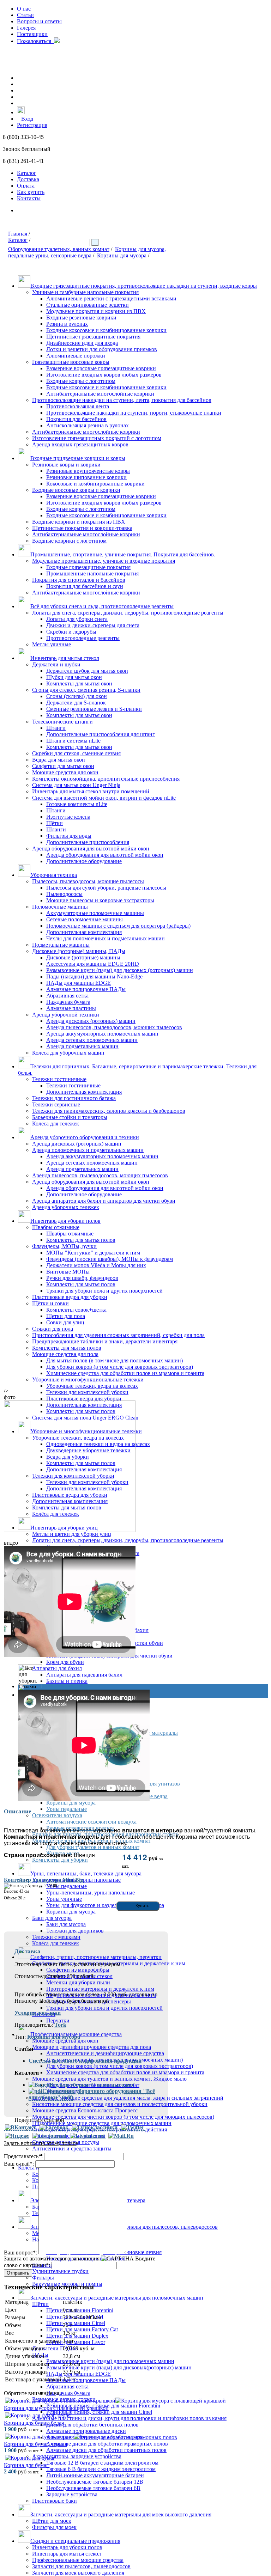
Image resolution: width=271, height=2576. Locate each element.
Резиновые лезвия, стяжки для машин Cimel (99, 2412)
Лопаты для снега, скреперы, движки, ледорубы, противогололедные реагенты (128, 613)
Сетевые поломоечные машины (85, 919)
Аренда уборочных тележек (66, 1207)
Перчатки (58, 2020)
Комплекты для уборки (60, 1860)
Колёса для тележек (56, 1124)
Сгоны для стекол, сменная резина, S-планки (86, 690)
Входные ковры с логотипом (81, 381)
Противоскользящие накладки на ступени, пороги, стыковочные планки (134, 413)
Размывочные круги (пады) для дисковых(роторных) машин (119, 2367)
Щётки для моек (52, 2521)
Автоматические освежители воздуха (91, 1822)
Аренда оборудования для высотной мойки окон (91, 849)
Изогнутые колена (68, 817)
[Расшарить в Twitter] (133, 2128)
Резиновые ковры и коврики (66, 465)
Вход (27, 119)
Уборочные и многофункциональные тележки (88, 1379)
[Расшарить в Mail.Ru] (121, 2136)
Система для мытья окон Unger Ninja (76, 785)
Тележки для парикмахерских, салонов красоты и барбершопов (109, 1111)
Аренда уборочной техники (66, 1015)
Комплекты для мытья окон (79, 683)
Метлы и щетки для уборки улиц (72, 1534)
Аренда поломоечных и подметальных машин (88, 1150)
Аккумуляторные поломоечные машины (95, 913)
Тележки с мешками (56, 1937)
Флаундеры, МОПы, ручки (64, 1246)
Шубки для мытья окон (74, 677)
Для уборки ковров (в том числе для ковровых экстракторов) (120, 1367)
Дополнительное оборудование (84, 861)
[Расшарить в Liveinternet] (87, 2136)
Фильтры (43, 2278)
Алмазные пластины (71, 1008)
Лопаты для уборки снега (77, 619)
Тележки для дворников (75, 1931)
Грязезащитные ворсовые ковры (71, 362)
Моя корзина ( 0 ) (46, 216)
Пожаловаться (35, 41)
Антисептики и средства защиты (72, 2148)
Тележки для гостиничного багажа (74, 1098)
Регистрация (32, 125)
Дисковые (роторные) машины (83, 957)
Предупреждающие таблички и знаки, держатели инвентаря (105, 1341)
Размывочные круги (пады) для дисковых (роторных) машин (120, 970)
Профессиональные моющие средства (78, 2560)
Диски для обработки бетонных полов (92, 2425)
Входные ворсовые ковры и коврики (76, 490)
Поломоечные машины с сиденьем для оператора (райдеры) (118, 926)
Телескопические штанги (62, 722)
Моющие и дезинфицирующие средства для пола (92, 2047)
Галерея (26, 28)
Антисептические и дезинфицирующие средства (105, 2053)
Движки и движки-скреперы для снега (93, 625)
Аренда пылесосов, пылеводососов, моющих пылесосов (114, 1027)
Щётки (55, 823)
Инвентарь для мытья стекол (65, 658)
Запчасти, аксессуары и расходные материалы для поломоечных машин (117, 2298)
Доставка (28, 179)
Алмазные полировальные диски (86, 2431)
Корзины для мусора (122, 255)
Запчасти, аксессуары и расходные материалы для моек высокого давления (121, 2514)
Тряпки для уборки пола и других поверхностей (104, 1291)
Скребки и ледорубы (71, 632)
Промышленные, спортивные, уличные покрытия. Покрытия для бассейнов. (123, 554)
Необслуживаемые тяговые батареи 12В (95, 2482)
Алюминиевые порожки (76, 356)
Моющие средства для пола (65, 1354)
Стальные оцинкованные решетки (88, 305)
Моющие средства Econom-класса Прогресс (85, 2110)
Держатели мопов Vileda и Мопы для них (96, 1265)
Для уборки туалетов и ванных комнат (93, 1847)
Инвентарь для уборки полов (65, 1221)
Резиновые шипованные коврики (86, 477)
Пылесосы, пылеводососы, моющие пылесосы (88, 881)
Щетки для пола (66, 1316)
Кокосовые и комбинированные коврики (95, 484)
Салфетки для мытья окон (63, 766)
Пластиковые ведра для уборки (70, 1297)
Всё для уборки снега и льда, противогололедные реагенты (102, 606)
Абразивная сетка (67, 996)
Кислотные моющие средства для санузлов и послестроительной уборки (120, 2104)
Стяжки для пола (53, 1329)
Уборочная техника (54, 875)
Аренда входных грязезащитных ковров (80, 444)
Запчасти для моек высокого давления (78, 2573)
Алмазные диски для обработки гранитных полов (106, 2450)
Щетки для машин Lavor (76, 2342)
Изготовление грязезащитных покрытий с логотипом (97, 438)
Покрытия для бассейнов (76, 419)
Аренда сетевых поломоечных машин (92, 1040)
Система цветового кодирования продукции (85, 2061)
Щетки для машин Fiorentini (80, 2310)
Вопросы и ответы (39, 21)
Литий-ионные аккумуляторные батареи (95, 2475)
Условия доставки (38, 2013)
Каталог (27, 173)
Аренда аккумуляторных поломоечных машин (102, 1034)
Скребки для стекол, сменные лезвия (76, 753)
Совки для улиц (65, 1322)
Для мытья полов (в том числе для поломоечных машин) (115, 1360)
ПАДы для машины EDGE (79, 983)
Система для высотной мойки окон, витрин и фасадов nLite (104, 798)
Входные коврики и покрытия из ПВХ (79, 522)
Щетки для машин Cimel (76, 2323)
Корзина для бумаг (26, 2465)
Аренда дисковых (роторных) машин (91, 1021)
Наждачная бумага (68, 1002)
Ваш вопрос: (20, 2252)
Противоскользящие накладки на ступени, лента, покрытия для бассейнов (122, 400)
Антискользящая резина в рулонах (88, 425)
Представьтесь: (23, 2156)
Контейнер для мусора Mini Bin (44, 1880)
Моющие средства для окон (65, 772)
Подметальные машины (61, 945)
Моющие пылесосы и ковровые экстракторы (100, 900)
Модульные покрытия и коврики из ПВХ (96, 311)
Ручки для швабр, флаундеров (82, 1278)
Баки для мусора (52, 1918)
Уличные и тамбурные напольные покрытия (85, 292)
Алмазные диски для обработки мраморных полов (107, 2444)
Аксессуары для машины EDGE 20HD (93, 964)
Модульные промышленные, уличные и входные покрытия (104, 561)
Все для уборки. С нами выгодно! (92, 2085)
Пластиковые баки (55, 2501)
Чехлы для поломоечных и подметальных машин (106, 938)
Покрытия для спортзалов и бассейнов (79, 580)
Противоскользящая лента (78, 406)
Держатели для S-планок (76, 703)
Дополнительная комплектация (84, 932)
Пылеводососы (64, 894)
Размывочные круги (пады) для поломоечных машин (110, 2361)
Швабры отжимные (56, 1227)
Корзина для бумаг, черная (35, 2444)
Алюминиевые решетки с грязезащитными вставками (111, 298)
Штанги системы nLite (73, 741)
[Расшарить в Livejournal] (49, 2136)
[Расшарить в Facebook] (54, 2128)
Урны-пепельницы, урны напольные (91, 1893)
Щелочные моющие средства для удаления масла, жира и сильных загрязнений (128, 2098)
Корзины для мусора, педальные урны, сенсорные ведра (87, 252)
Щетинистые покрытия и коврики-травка (82, 528)
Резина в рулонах (67, 324)
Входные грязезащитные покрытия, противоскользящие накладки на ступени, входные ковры (144, 286)
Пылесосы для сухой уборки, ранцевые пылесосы (106, 888)
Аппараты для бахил (57, 1668)
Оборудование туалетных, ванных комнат (59, 249)
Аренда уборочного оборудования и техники (85, 1137)
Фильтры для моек (54, 2527)
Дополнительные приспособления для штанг (101, 734)
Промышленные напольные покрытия (92, 573)
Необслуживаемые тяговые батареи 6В (93, 2488)
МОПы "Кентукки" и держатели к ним (93, 1253)
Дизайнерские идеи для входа (82, 343)
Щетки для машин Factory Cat (82, 2329)
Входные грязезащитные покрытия (88, 567)
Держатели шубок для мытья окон (87, 671)
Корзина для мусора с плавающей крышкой (56, 2408)
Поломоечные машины (60, 907)
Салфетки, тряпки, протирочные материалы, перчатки (96, 1957)
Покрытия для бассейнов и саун (85, 586)
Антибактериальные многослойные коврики (100, 394)
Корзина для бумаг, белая (34, 2423)
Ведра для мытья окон (59, 760)
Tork (60, 2025)
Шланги (56, 829)
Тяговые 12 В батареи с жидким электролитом (102, 2463)
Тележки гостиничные (59, 1079)
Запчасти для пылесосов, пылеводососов (81, 2566)
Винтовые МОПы (68, 1272)
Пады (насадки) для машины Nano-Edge (94, 976)
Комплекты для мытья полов (81, 1240)
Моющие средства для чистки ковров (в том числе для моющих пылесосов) (123, 2117)
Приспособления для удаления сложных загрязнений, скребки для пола (118, 1335)
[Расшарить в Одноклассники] (95, 2128)
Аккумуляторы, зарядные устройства (77, 2456)
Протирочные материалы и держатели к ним (100, 1989)
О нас (24, 9)
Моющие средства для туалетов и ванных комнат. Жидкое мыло (109, 2079)
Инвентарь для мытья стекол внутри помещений (91, 791)
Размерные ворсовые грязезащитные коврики (101, 368)
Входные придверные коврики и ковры (78, 458)
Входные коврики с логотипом (69, 541)
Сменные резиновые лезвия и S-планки (94, 709)
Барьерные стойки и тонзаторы (70, 1117)
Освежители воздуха (57, 1815)
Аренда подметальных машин (82, 1046)
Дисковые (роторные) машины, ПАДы (79, 951)
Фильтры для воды (69, 836)
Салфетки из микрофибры (78, 1970)
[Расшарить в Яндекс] (17, 2136)
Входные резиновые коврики (81, 318)
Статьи (25, 15)
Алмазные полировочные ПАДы (86, 989)
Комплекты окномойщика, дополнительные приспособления (106, 779)
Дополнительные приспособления (88, 842)
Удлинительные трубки (60, 2271)
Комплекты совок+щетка (76, 1310)
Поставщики (32, 34)
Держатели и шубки (56, 664)
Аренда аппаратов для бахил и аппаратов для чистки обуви (104, 1201)
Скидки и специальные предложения (75, 2541)
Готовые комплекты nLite (77, 804)
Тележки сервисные (56, 1104)
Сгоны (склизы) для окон (77, 696)
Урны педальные (67, 1809)
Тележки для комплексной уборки (87, 1392)
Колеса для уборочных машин (68, 1053)
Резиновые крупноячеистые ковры (88, 471)
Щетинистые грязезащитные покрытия (93, 337)
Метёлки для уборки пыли (78, 1982)
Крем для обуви (65, 1662)
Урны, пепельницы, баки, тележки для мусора (86, 1873)
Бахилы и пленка (67, 1681)
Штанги (56, 728)
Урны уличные (64, 1899)
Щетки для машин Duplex (77, 2336)
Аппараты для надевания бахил (84, 1675)
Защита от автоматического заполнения (52, 2258)
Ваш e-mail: (19, 2164)
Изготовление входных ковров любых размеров (104, 375)
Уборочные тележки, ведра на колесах (92, 1386)
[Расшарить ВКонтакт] (20, 2128)
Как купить (31, 192)
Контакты (29, 198)
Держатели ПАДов (55, 2348)
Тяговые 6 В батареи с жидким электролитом (101, 2469)
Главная (18, 234)
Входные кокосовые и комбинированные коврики (106, 330)
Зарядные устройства (72, 2494)
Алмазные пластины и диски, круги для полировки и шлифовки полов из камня (129, 2418)
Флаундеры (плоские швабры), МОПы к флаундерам (110, 1259)
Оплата (26, 186)
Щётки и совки (50, 1303)
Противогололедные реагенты (83, 638)
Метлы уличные (52, 644)
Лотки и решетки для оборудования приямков (102, 349)
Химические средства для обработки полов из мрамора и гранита (125, 1373)
